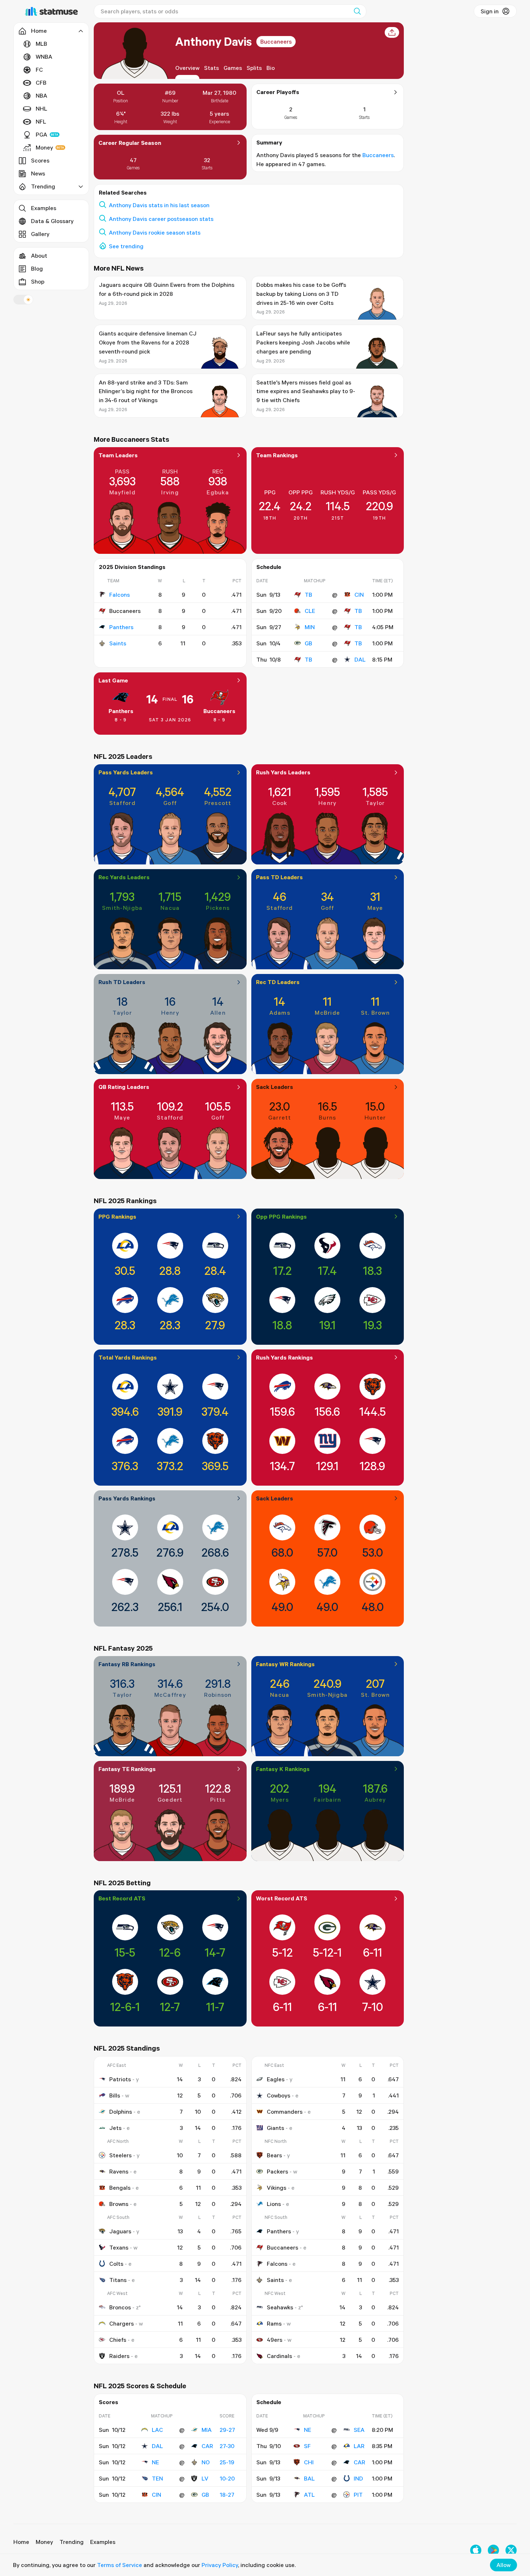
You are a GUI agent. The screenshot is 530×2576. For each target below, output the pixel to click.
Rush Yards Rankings (284, 1357)
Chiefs (118, 2340)
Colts (116, 2264)
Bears (274, 2155)
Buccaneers (276, 41)
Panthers (121, 627)
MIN (310, 627)
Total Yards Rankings (128, 1357)
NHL (41, 108)
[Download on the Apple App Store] (476, 2550)
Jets (115, 2128)
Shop (38, 281)
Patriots (120, 2079)
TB (308, 595)
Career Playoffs (278, 92)
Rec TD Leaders (278, 982)
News (38, 173)
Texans (119, 2247)
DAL (360, 659)
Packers (277, 2171)
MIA (207, 2430)
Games (233, 68)
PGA (41, 134)
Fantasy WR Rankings (285, 1664)
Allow (503, 2565)
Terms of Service (120, 2565)
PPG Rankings (117, 1216)
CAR (207, 2446)
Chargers (122, 2323)
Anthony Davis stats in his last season (159, 205)
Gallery (40, 234)
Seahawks (280, 2307)
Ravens (119, 2171)
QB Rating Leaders (124, 1087)
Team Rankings (277, 455)
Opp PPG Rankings (281, 1216)
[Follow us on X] (511, 2550)
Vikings (277, 2188)
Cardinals (279, 2356)
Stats (211, 68)
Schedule (269, 567)
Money (44, 147)
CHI (309, 2462)
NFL (41, 121)
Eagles (276, 2079)
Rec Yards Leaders (124, 877)
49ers (275, 2340)
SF (307, 2446)
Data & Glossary (52, 221)
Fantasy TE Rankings (127, 1769)
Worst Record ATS (282, 1898)
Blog (37, 268)
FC (39, 70)
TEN (157, 2478)
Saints (118, 643)
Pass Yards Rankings (127, 1498)
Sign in (490, 11)
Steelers (120, 2155)
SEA (359, 2430)
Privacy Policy (220, 2565)
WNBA (44, 57)
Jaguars (120, 2231)
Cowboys (279, 2095)
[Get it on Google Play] (493, 2550)
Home (21, 2542)
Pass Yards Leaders (126, 772)
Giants (275, 2128)
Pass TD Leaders (279, 877)
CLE (310, 611)
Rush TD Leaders (122, 982)
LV (205, 2478)
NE (155, 2462)
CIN (359, 595)
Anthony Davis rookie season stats (155, 232)
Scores (40, 160)
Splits (254, 68)
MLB (41, 44)
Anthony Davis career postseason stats (161, 219)
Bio (271, 68)
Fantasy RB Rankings (127, 1664)
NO (206, 2462)
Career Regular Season (130, 143)
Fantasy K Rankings (283, 1769)
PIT (358, 2495)
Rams (274, 2323)
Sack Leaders (275, 1087)
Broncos (120, 2307)
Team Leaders (118, 455)
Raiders (119, 2356)
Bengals (120, 2188)
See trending (126, 246)
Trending (72, 2542)
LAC (157, 2430)
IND (358, 2478)
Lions (274, 2204)
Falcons (120, 595)
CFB (41, 83)
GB (308, 643)
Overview (187, 68)
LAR (359, 2446)
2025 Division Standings (132, 567)
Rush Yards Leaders (283, 772)
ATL (309, 2495)
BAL (309, 2478)
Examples (44, 208)
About (39, 255)
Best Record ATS (122, 1898)
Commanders (285, 2112)
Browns (119, 2204)
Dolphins (121, 2112)
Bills (115, 2095)
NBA (41, 95)
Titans (118, 2280)
